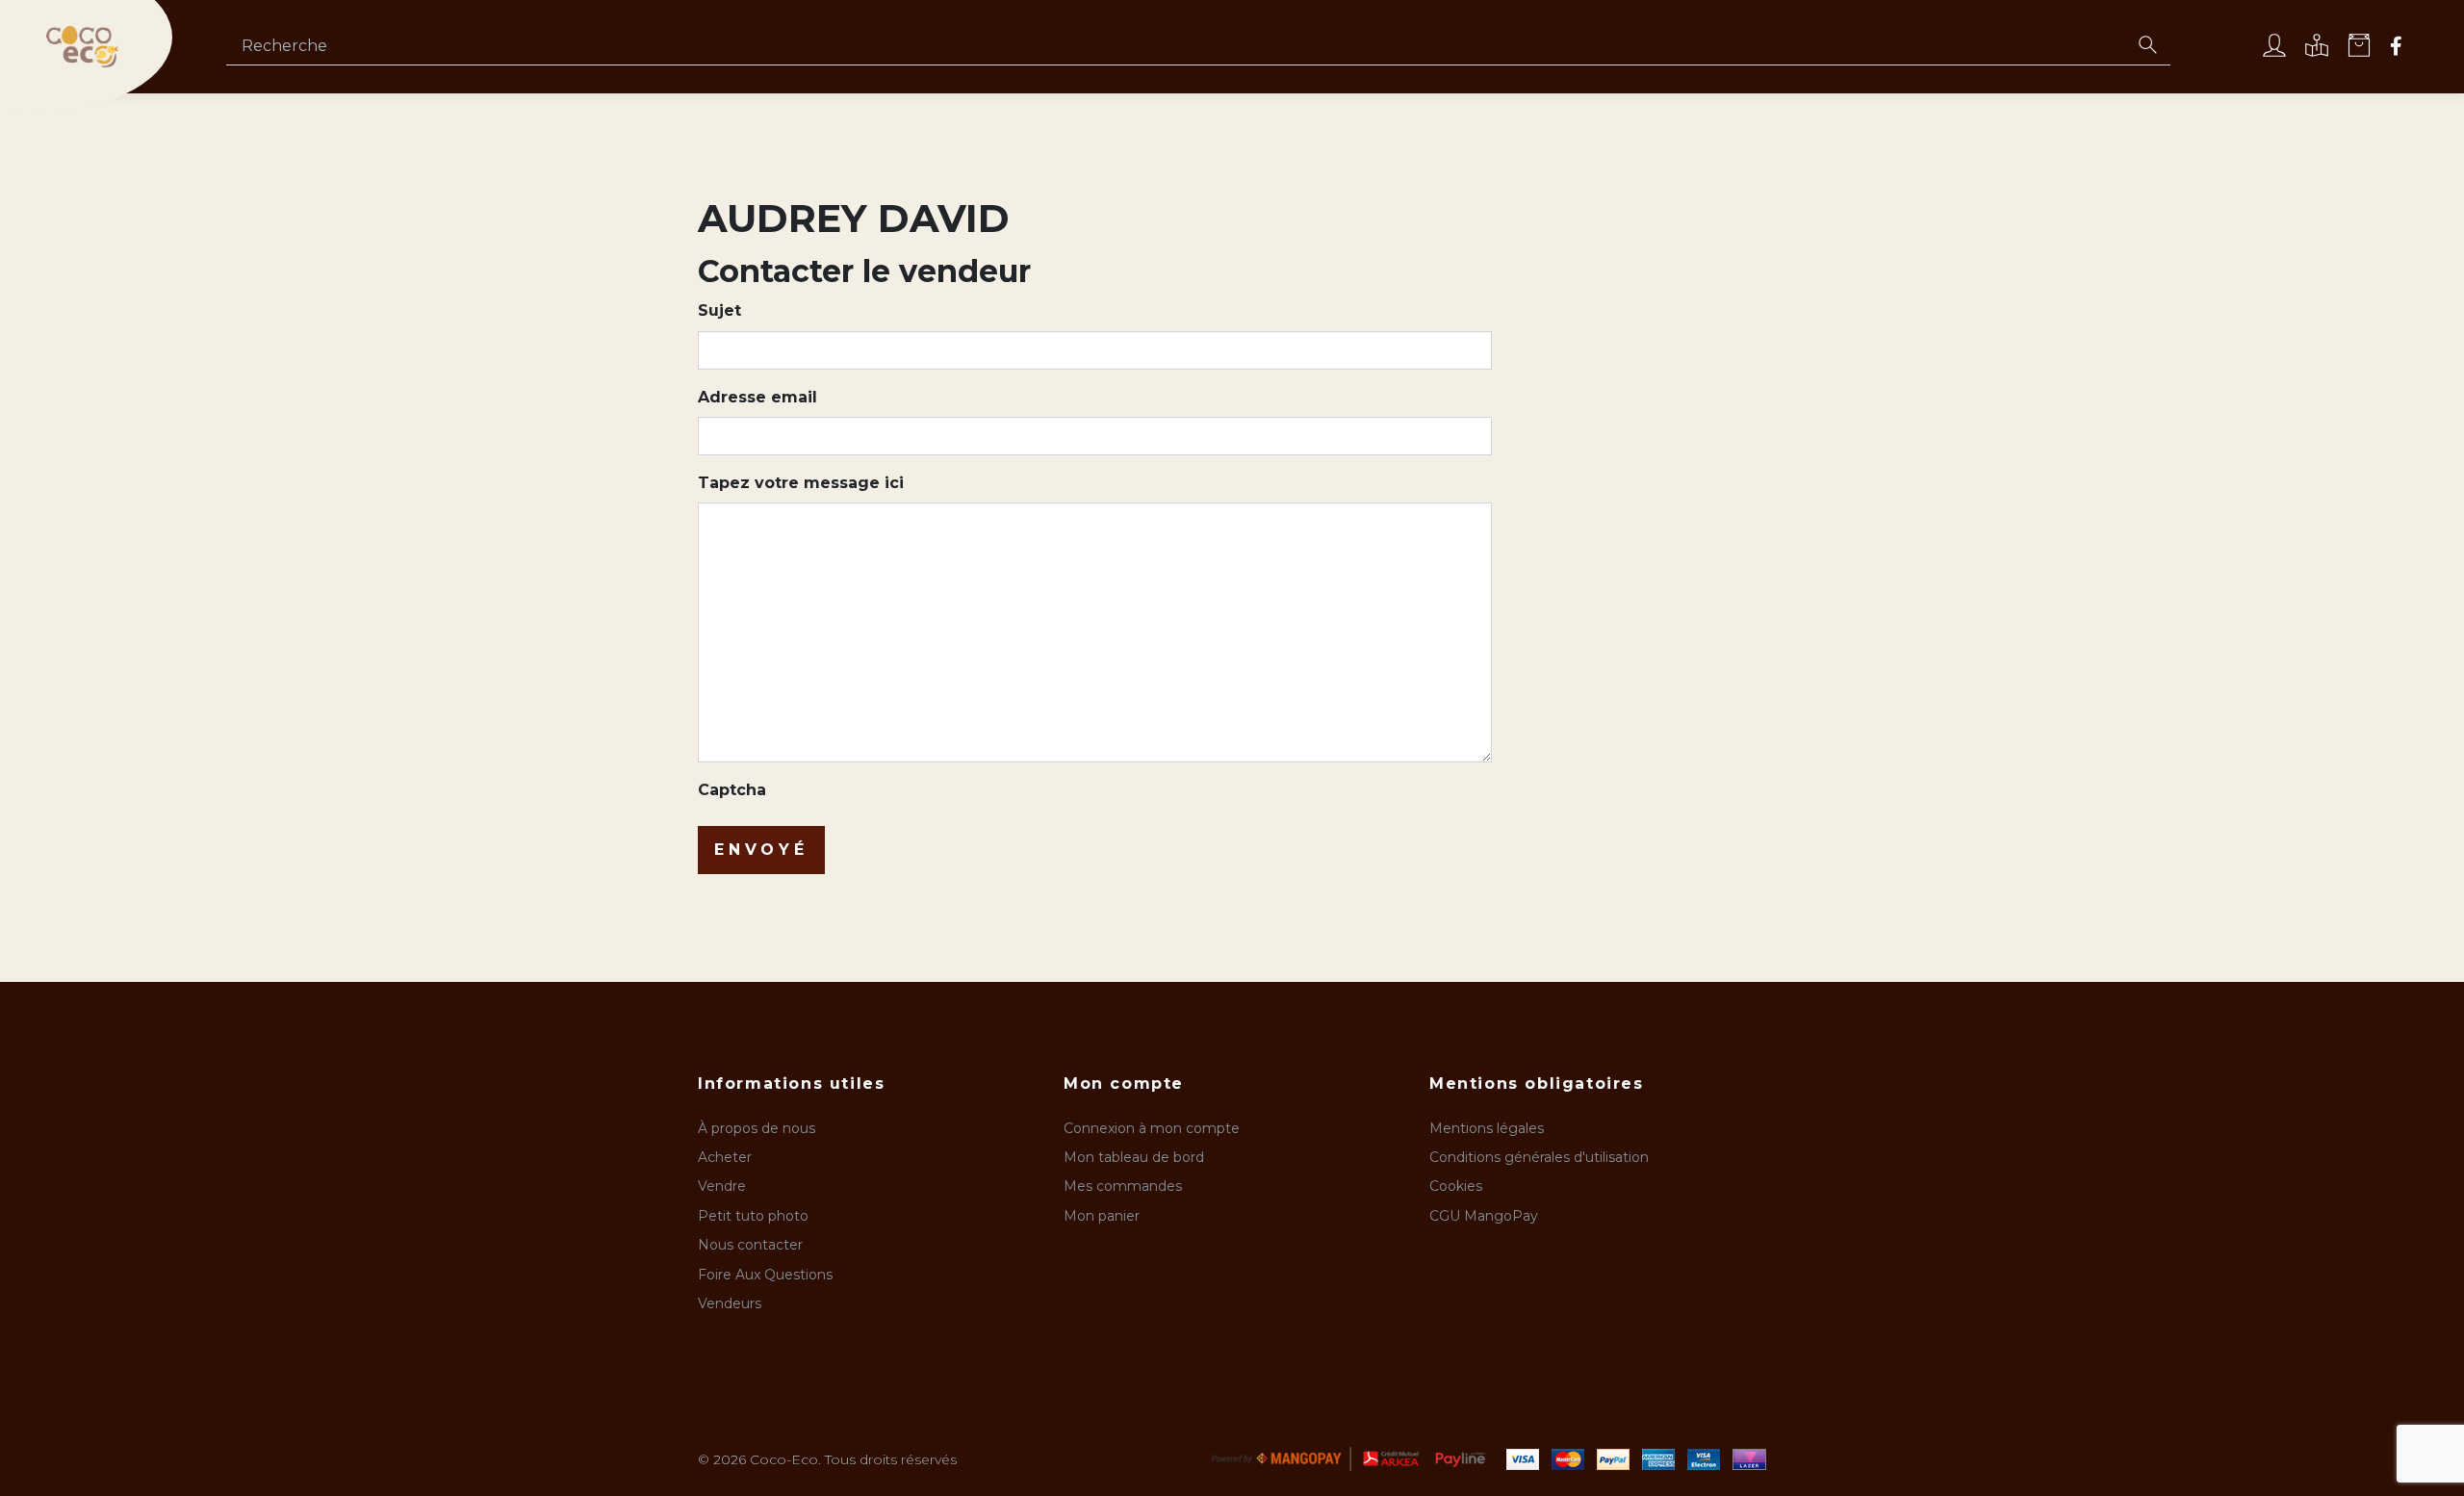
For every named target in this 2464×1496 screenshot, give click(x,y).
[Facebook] (2396, 48)
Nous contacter (750, 1245)
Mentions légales (1487, 1128)
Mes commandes (1123, 1186)
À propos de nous (757, 1128)
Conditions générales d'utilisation (1539, 1157)
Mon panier (1102, 1216)
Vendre (722, 1186)
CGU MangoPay (1484, 1216)
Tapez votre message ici (801, 483)
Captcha (732, 790)
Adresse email (757, 397)
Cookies (1456, 1186)
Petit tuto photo (753, 1216)
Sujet (719, 310)
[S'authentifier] (2274, 48)
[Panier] (2359, 48)
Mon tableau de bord (1134, 1157)
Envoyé (761, 850)
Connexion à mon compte (1152, 1128)
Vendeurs (730, 1303)
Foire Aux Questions (765, 1275)
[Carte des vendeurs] (2317, 48)
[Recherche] (2147, 47)
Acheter (725, 1157)
